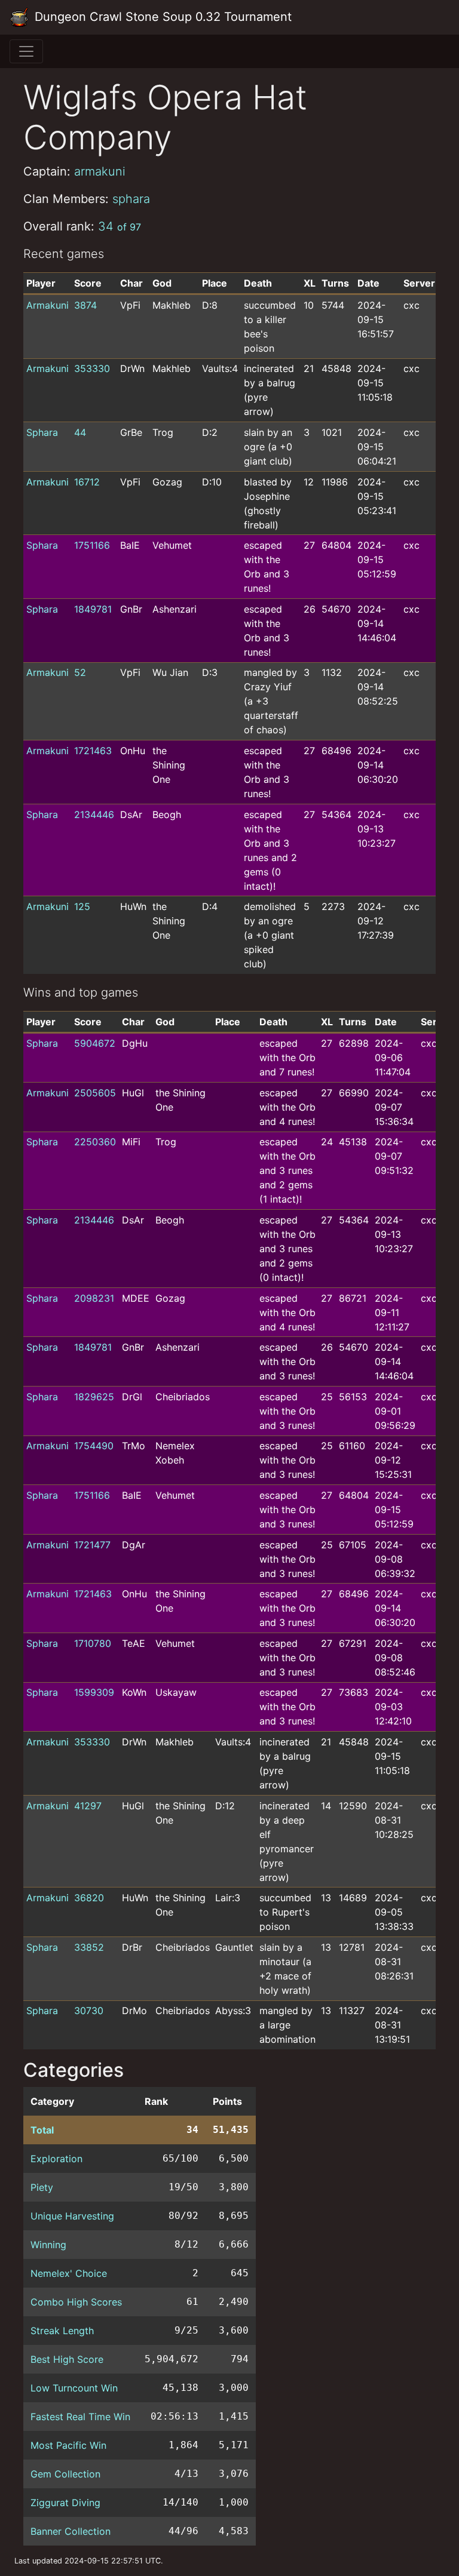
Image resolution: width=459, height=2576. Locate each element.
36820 (89, 1898)
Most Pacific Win (68, 2445)
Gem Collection (65, 2474)
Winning (48, 2245)
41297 (88, 1806)
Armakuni (48, 305)
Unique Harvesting (72, 2216)
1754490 (94, 1446)
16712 (87, 482)
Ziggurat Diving (65, 2503)
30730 (89, 2011)
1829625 (94, 1397)
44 (80, 432)
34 (120, 226)
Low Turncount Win (74, 2388)
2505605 (95, 1093)
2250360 (95, 1142)
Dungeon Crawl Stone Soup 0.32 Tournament (161, 17)
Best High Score (67, 2359)
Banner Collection (71, 2531)
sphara (131, 199)
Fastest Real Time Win (80, 2417)
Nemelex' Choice (69, 2273)
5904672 (95, 1043)
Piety (42, 2187)
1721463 (93, 751)
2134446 (94, 814)
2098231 (94, 1298)
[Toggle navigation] (26, 51)
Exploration (56, 2159)
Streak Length (62, 2331)
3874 (85, 305)
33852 (89, 1947)
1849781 (93, 609)
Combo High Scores (76, 2302)
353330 (92, 368)
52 (80, 672)
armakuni (100, 171)
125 (82, 906)
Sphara (42, 432)
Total (42, 2130)
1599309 (94, 1692)
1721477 (92, 1545)
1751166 (92, 545)
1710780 (93, 1643)
